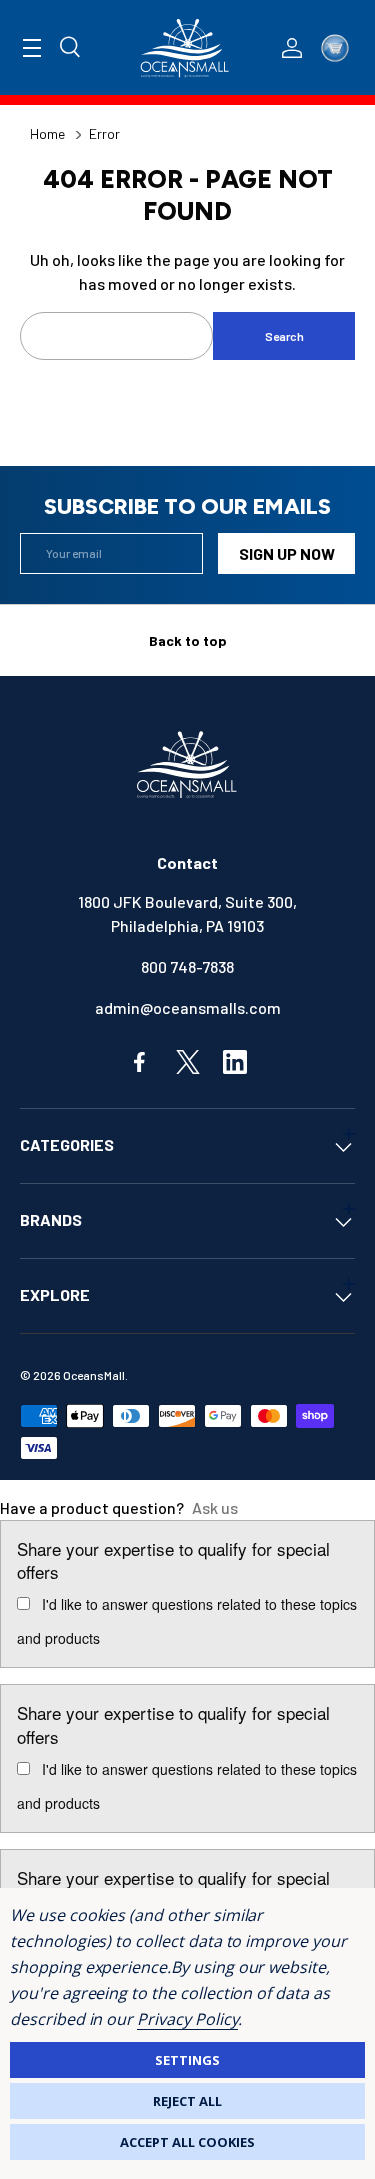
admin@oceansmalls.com (188, 1007)
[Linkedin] (235, 1062)
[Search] (71, 48)
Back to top (188, 640)
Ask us (215, 1507)
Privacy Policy (187, 2019)
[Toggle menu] (32, 48)
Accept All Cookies (187, 2142)
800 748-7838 (187, 966)
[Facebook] (141, 1062)
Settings (187, 2060)
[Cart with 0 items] (335, 48)
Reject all (187, 2101)
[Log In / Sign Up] (292, 48)
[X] (188, 1062)
